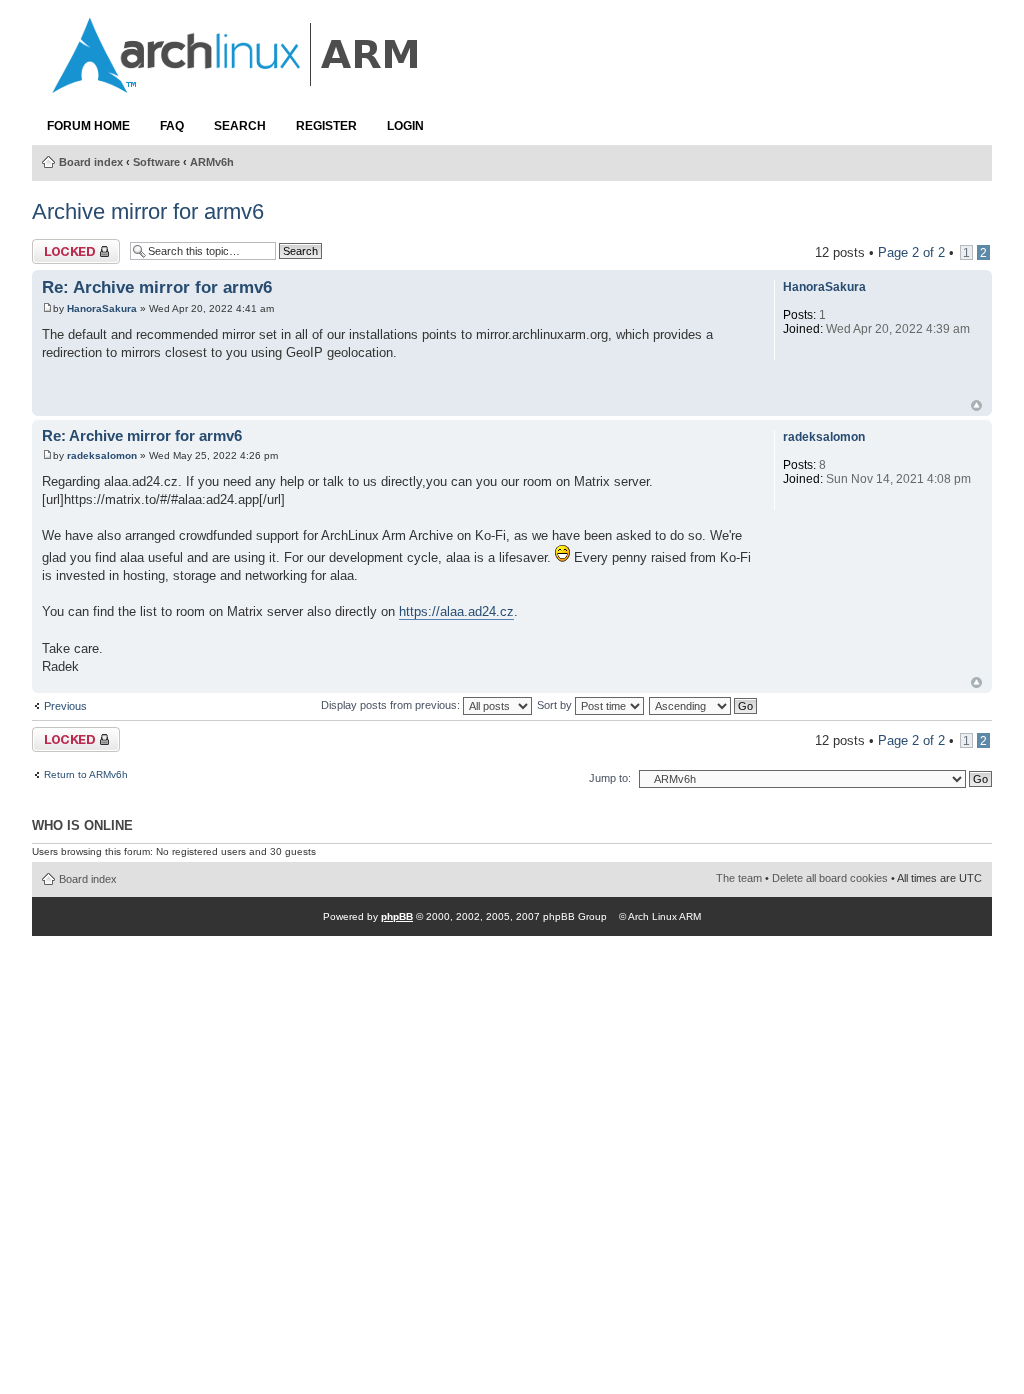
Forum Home (88, 126)
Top (976, 405)
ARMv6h (212, 162)
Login (405, 126)
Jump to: (610, 778)
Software (156, 162)
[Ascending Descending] (704, 705)
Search (240, 126)
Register (326, 126)
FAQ (172, 126)
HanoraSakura (102, 308)
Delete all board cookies (830, 878)
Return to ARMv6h (86, 775)
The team (739, 878)
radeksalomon (102, 455)
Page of (911, 252)
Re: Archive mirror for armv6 (157, 287)
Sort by (556, 705)
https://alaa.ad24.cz (456, 611)
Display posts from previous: (392, 705)
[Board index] (237, 83)
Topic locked (68, 246)
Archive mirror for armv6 (148, 211)
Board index (91, 162)
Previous (65, 706)
